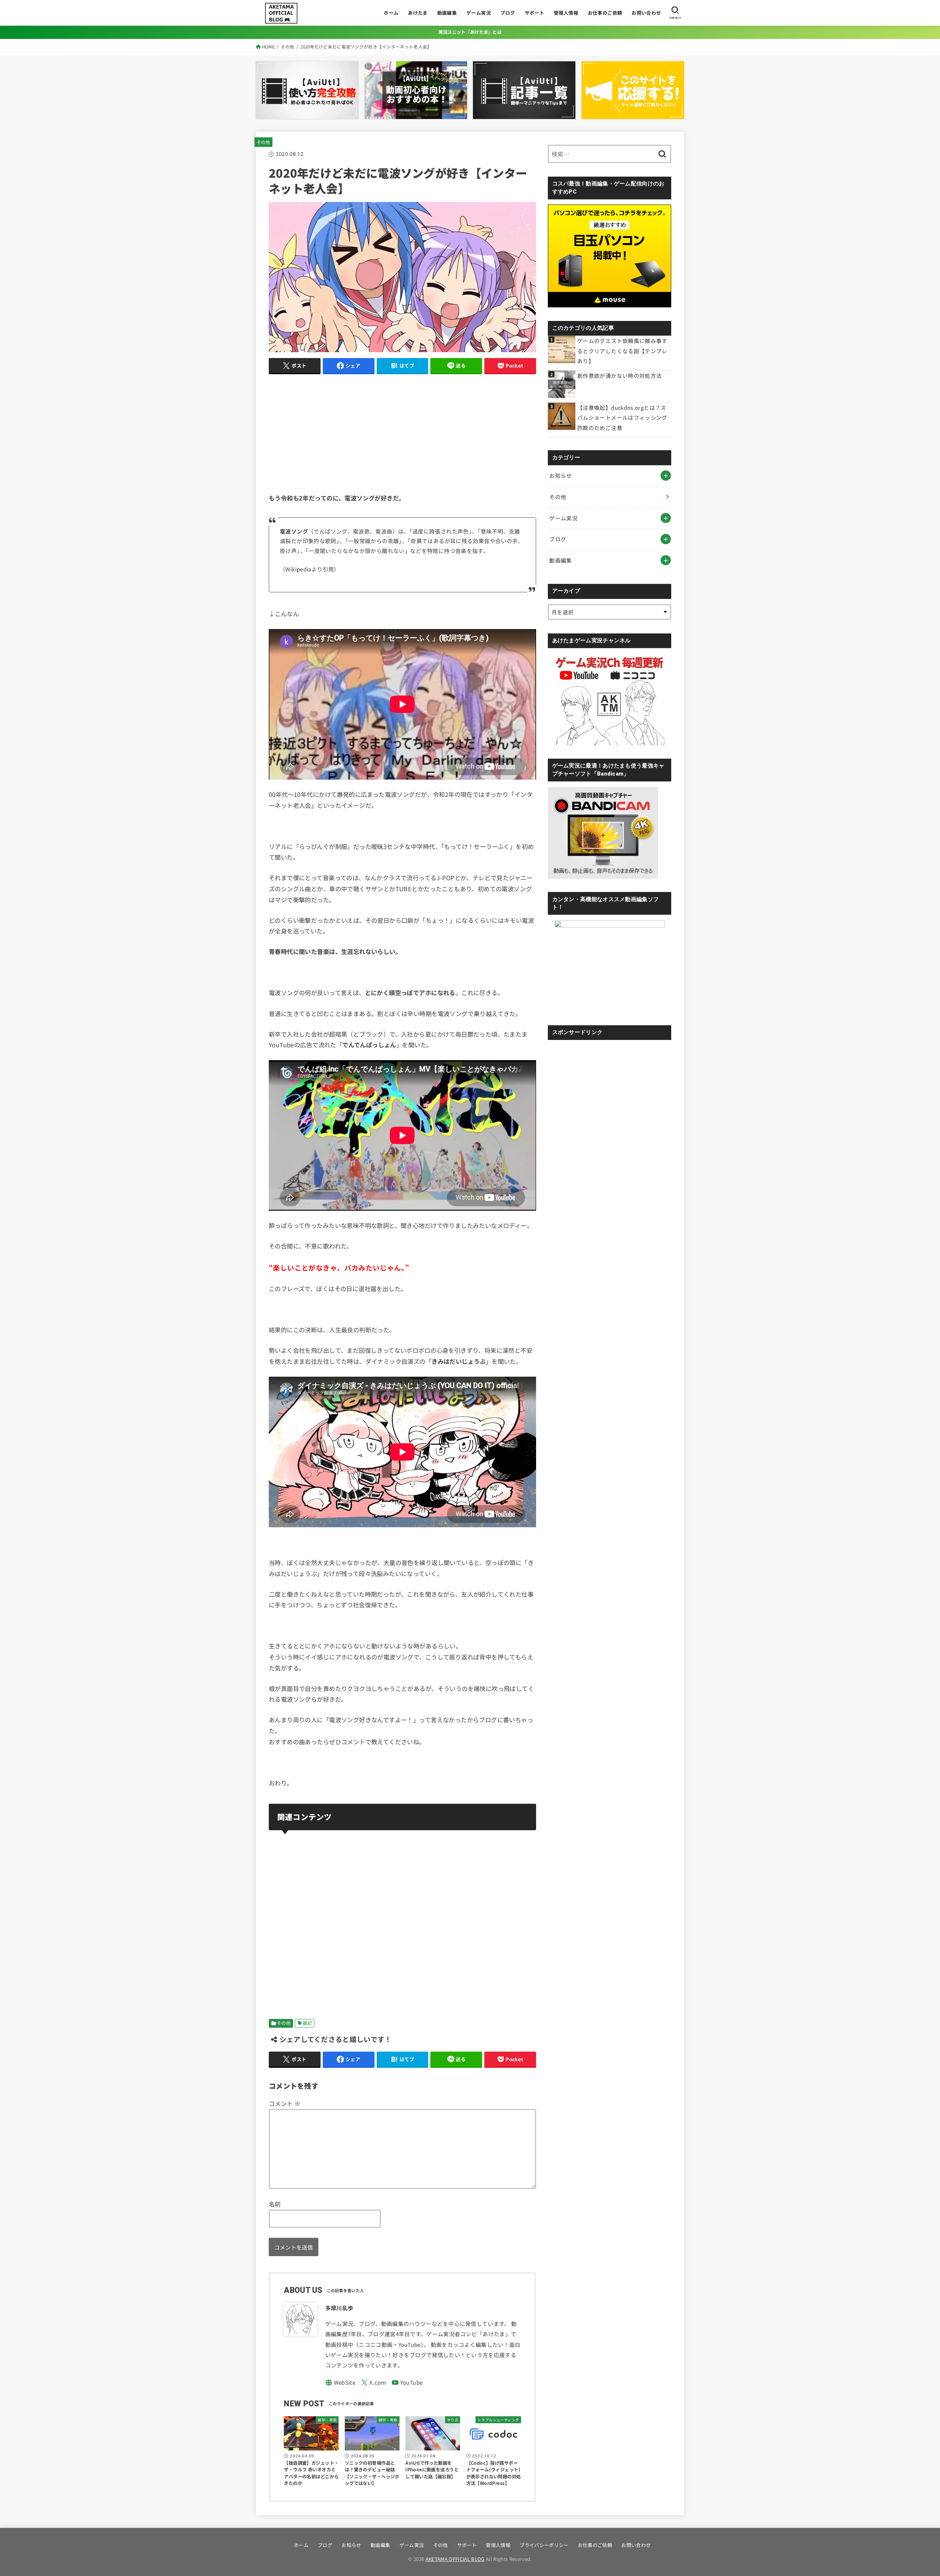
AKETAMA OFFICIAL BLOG (455, 2559)
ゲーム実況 (479, 13)
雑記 (307, 2023)
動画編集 (447, 13)
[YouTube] (407, 2383)
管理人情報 (566, 13)
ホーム (391, 13)
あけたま (418, 13)
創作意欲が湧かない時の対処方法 (619, 375)
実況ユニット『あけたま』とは (470, 32)
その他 (263, 142)
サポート (535, 13)
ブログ (508, 13)
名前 (275, 2204)
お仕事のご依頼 (605, 13)
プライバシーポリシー (544, 2545)
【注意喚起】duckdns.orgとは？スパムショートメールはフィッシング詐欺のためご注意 (622, 418)
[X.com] (374, 2383)
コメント (285, 2103)
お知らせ (561, 475)
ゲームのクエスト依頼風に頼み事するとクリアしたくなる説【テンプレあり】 (622, 351)
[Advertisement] (402, 432)
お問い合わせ (646, 13)
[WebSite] (341, 2383)
